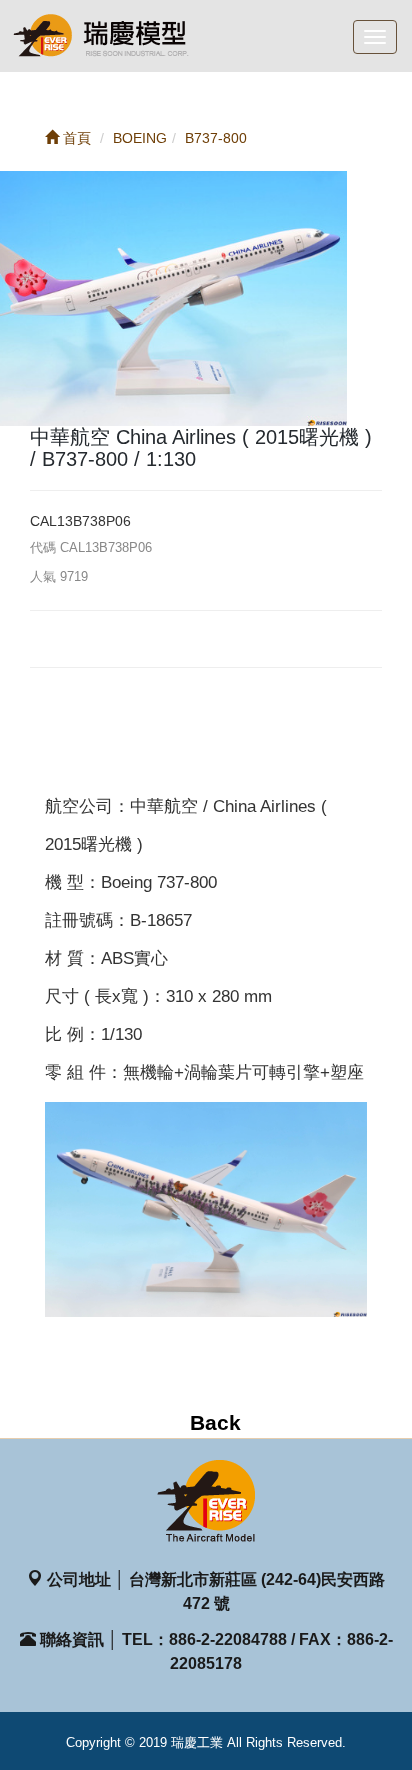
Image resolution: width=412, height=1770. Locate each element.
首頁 (75, 138)
